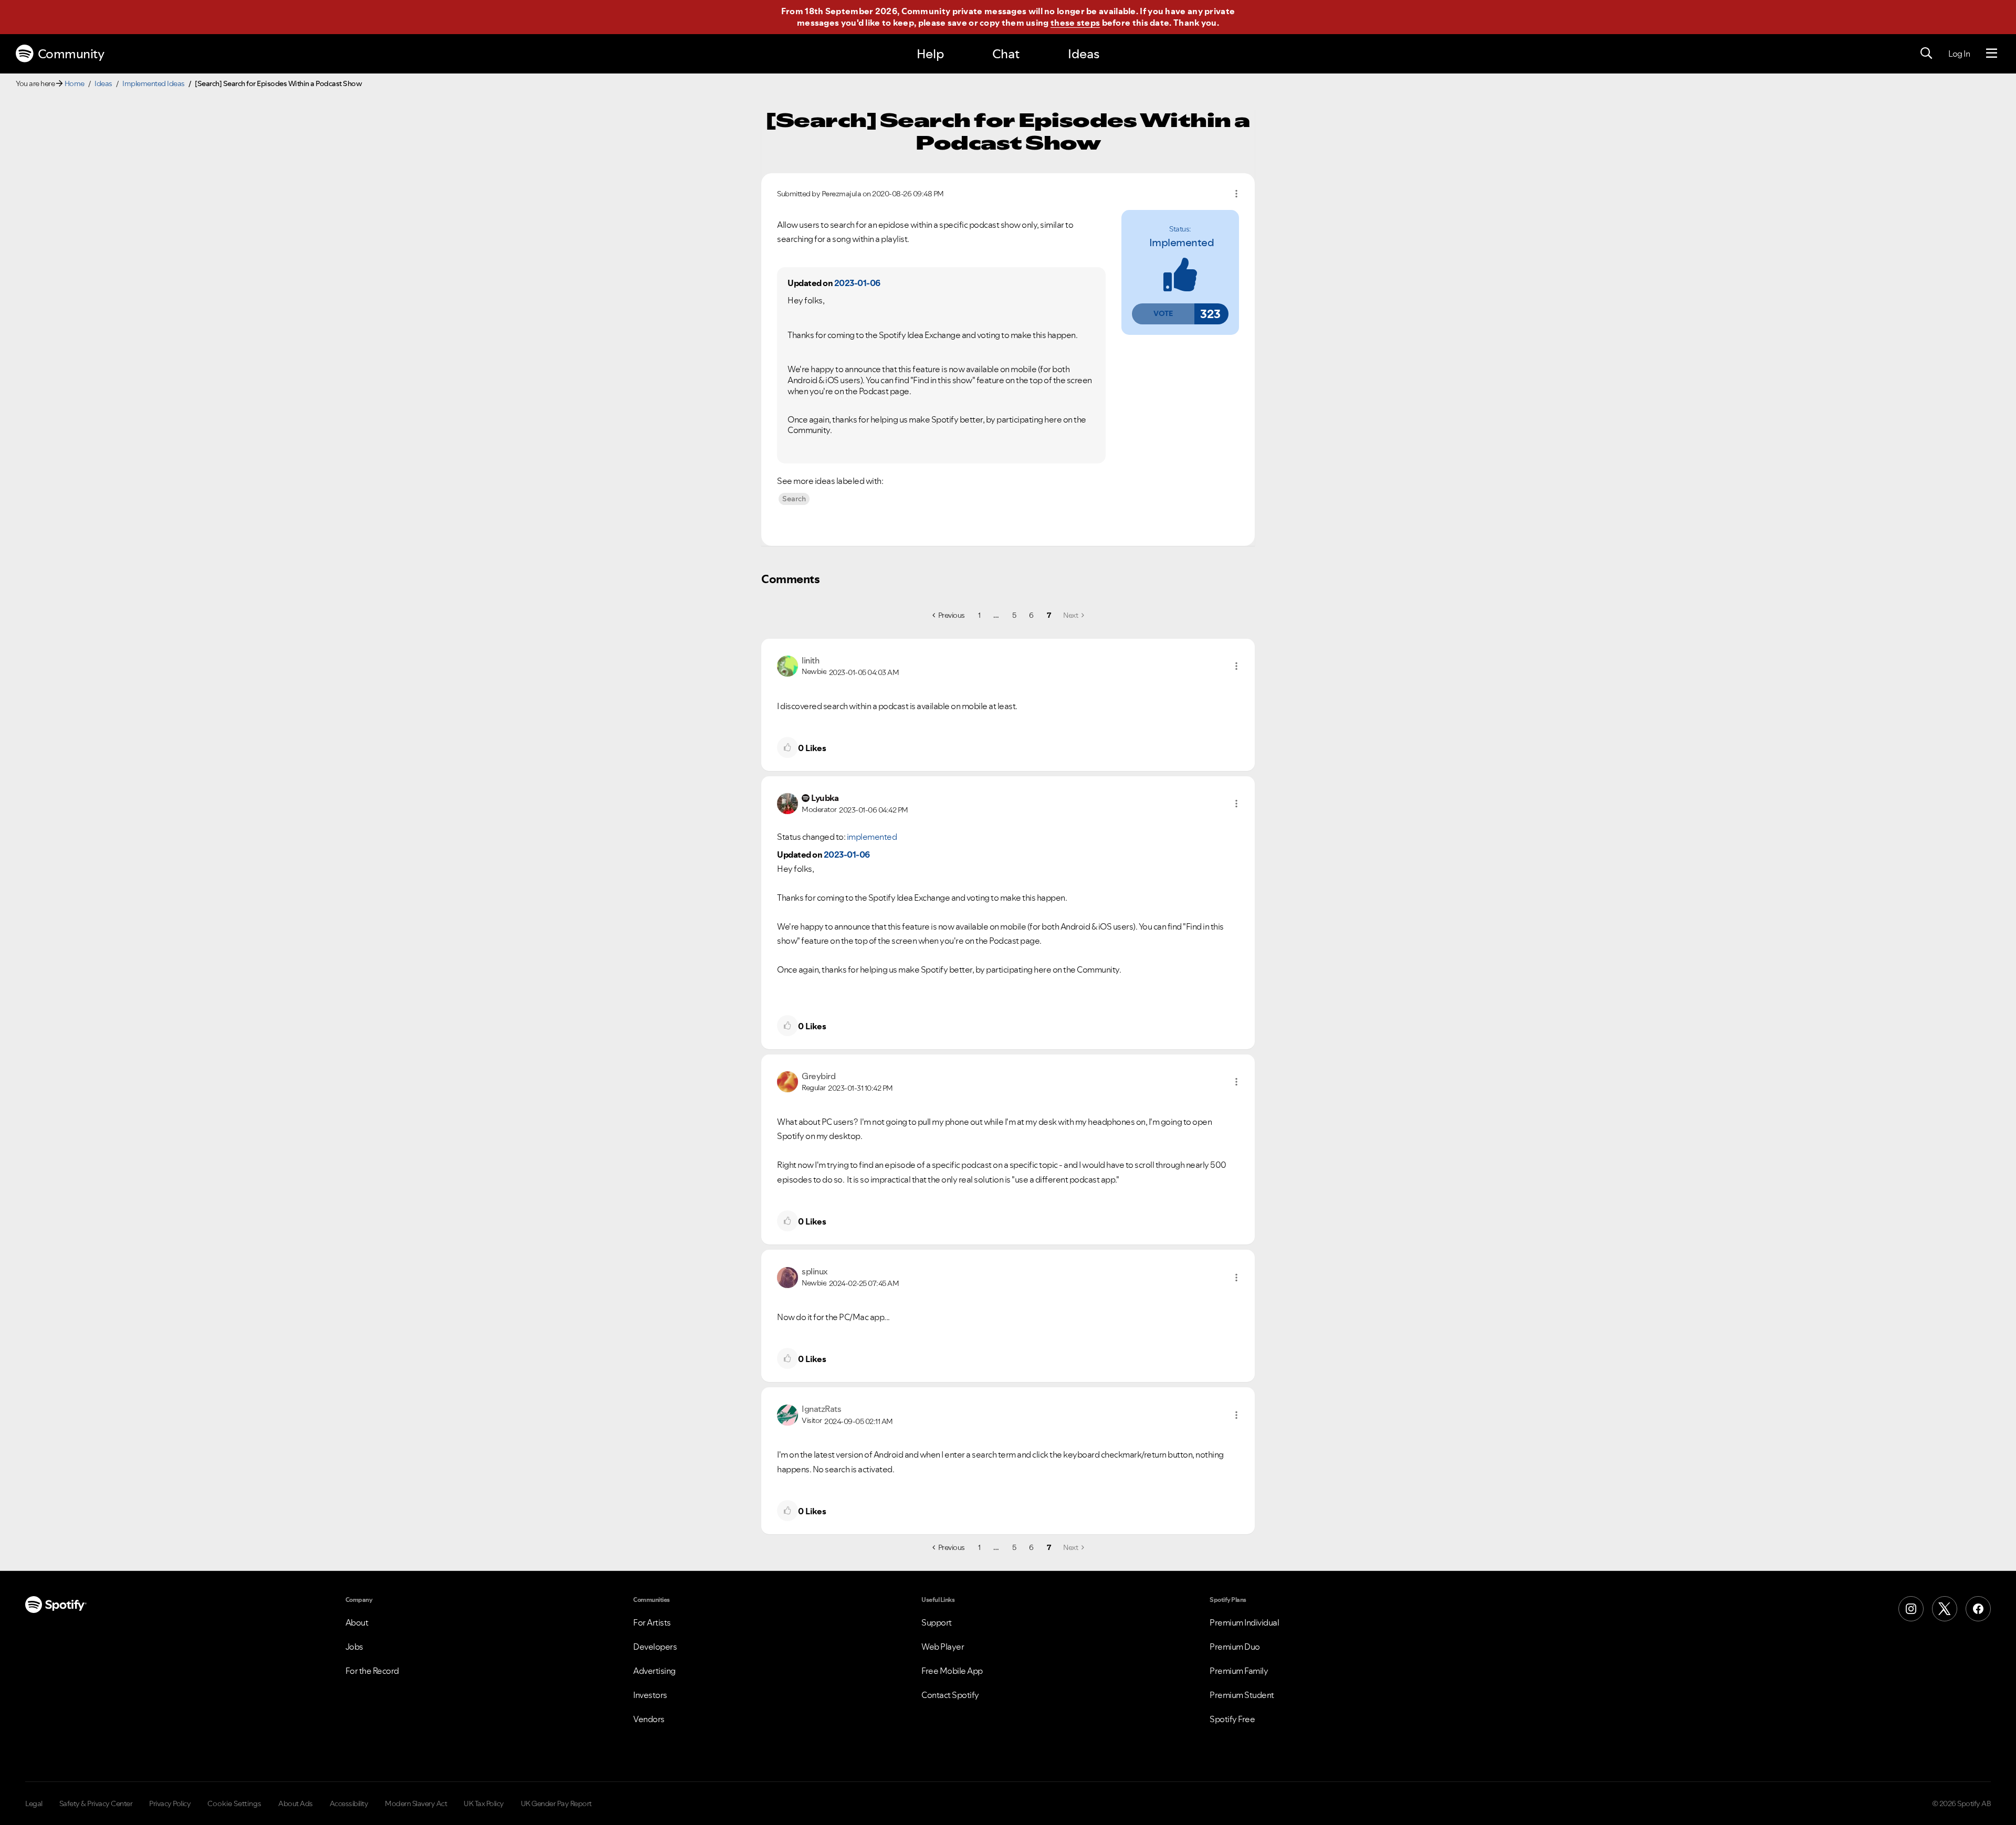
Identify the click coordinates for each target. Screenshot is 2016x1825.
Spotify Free (1232, 1719)
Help (930, 54)
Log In (1959, 54)
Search (794, 499)
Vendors (649, 1719)
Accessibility (349, 1803)
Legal (34, 1803)
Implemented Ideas (154, 83)
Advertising (654, 1671)
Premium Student (1242, 1695)
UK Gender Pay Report (556, 1803)
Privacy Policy (170, 1803)
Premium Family (1239, 1671)
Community (71, 54)
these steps (1075, 23)
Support (937, 1622)
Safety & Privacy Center (96, 1803)
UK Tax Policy (484, 1803)
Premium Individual (1244, 1622)
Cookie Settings (234, 1803)
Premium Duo (1235, 1647)
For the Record (372, 1671)
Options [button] (1236, 194)
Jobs (354, 1647)
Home (75, 83)
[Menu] (1992, 54)
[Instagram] (1911, 1609)
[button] (1163, 314)
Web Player (943, 1647)
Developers (655, 1647)
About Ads (296, 1803)
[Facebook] (1978, 1609)
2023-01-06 (857, 283)
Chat (1006, 54)
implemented (1182, 242)
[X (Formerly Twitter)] (1945, 1609)
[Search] (1926, 54)
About (357, 1622)
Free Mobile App (952, 1671)
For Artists (652, 1622)
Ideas (1084, 54)
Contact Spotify (950, 1695)
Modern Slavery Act (416, 1803)
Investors (650, 1695)
